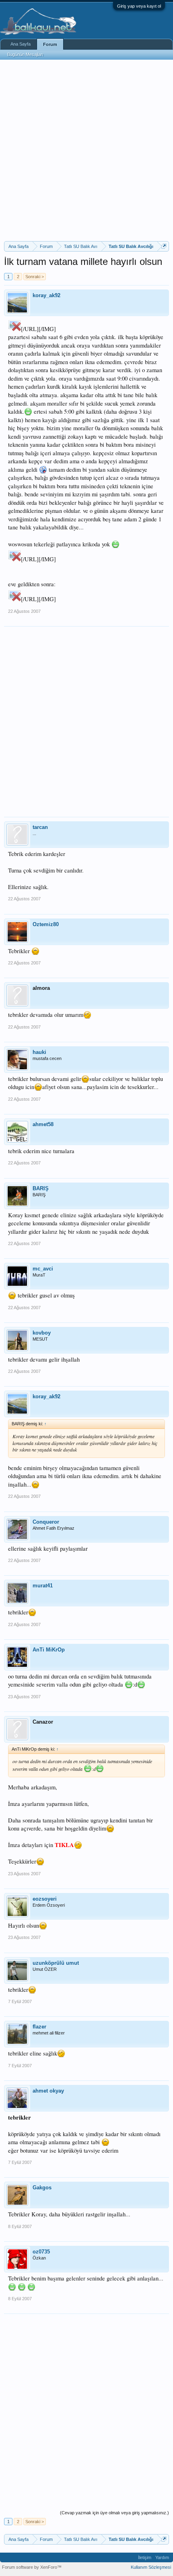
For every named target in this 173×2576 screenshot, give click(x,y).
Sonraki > (35, 277)
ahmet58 (43, 1124)
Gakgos (42, 2188)
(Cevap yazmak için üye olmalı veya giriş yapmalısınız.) (114, 2513)
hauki (39, 1052)
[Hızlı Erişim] (164, 246)
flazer (39, 2027)
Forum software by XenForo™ (32, 2567)
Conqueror (46, 1522)
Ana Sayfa (21, 44)
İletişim (145, 2557)
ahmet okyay (48, 2091)
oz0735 (41, 2252)
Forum (50, 44)
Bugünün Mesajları (25, 54)
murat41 (43, 1586)
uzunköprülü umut (56, 1963)
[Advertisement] (86, 150)
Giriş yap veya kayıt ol (139, 6)
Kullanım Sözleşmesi (151, 2567)
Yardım (162, 2557)
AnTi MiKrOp (49, 1650)
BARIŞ (41, 1188)
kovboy (42, 1333)
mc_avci (43, 1269)
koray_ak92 (46, 295)
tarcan (40, 827)
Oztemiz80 (46, 924)
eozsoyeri (45, 1899)
